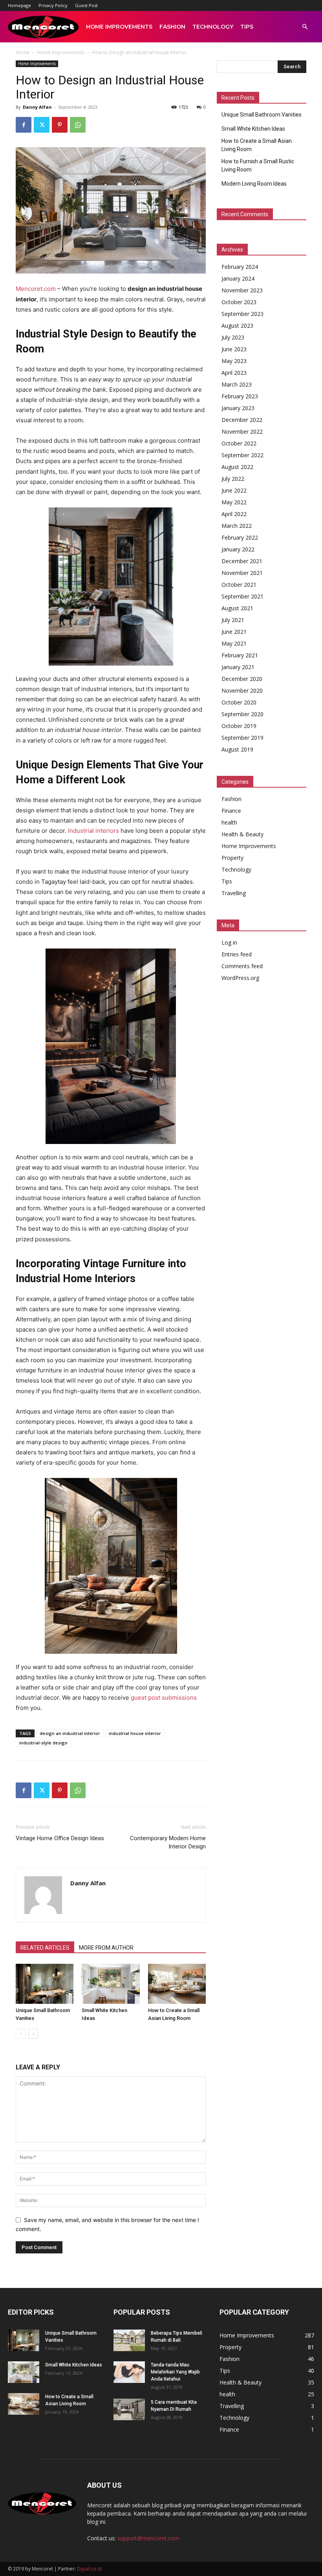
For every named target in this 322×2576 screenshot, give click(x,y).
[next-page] (33, 2034)
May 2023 (234, 361)
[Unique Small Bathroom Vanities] (45, 1984)
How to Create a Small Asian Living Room (257, 145)
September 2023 (242, 314)
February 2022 (240, 537)
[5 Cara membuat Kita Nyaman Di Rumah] (129, 2409)
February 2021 (240, 655)
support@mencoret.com (148, 2538)
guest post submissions (164, 1698)
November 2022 (242, 431)
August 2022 (237, 467)
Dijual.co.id (89, 2569)
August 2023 (237, 326)
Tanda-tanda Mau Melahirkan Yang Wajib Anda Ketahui (175, 2372)
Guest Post (86, 5)
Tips (247, 27)
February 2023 (240, 396)
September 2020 (242, 714)
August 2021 (237, 608)
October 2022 (239, 443)
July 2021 (233, 620)
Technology (213, 27)
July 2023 (233, 337)
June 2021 (234, 632)
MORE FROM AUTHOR (106, 1948)
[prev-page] (21, 2034)
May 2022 (234, 502)
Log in (229, 942)
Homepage (19, 5)
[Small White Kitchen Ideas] (111, 1984)
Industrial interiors (93, 831)
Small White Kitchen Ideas (253, 129)
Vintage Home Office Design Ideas (60, 1838)
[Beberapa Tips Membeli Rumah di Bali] (129, 2340)
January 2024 (238, 278)
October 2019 (239, 726)
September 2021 (242, 596)
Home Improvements (119, 27)
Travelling (234, 893)
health (229, 822)
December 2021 (242, 561)
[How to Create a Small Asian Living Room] (177, 1984)
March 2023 (237, 384)
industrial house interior (135, 1733)
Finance (231, 811)
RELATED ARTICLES (45, 1948)
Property (232, 858)
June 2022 (234, 490)
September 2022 (242, 455)
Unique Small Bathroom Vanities (262, 115)
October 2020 (239, 702)
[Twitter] (42, 125)
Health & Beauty (242, 834)
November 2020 (242, 691)
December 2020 (242, 679)
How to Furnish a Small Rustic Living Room (258, 165)
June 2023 (234, 349)
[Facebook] (24, 125)
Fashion (172, 27)
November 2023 (242, 290)
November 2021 (242, 573)
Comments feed (242, 966)
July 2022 (233, 479)
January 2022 (238, 549)
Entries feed (237, 954)
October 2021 (239, 585)
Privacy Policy (53, 5)
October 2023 (239, 302)
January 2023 (238, 408)
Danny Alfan (37, 107)
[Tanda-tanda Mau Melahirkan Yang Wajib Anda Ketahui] (129, 2372)
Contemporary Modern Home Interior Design (168, 1842)
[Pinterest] (60, 125)
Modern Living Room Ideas (254, 184)
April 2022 (234, 514)
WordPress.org (240, 978)
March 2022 (237, 526)
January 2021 (238, 667)
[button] (305, 27)
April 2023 (234, 373)
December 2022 (242, 420)
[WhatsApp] (78, 125)
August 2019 (237, 749)
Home (23, 52)
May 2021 (234, 643)
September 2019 (242, 738)
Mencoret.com (36, 289)
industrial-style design (43, 1743)
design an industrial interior (70, 1733)
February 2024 (240, 267)
